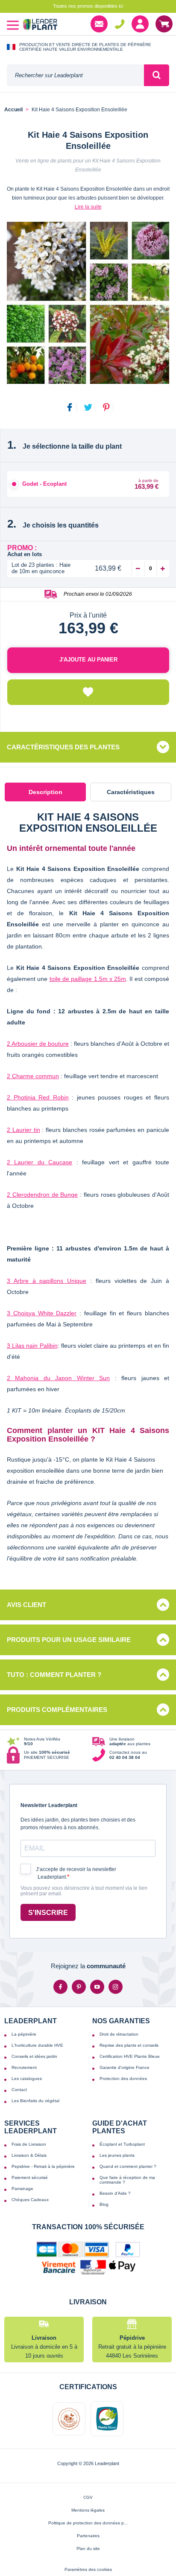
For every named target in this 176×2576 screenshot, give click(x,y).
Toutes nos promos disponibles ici (88, 6)
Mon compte (140, 24)
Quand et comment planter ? (128, 2166)
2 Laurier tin (23, 1130)
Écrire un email (99, 24)
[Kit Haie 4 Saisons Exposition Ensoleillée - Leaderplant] (88, 303)
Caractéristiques (131, 792)
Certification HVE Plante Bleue (130, 2056)
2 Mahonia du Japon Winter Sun (58, 1378)
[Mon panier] (164, 24)
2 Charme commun (33, 1076)
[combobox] (75, 75)
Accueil (13, 110)
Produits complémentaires (57, 1710)
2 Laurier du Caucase (40, 1162)
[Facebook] (60, 1987)
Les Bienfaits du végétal (35, 2101)
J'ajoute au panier (88, 660)
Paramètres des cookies (88, 2569)
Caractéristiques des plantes (63, 747)
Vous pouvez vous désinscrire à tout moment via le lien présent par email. (84, 1891)
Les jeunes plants (117, 2155)
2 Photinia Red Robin (38, 1097)
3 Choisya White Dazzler (42, 1313)
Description (45, 792)
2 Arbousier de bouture (38, 1044)
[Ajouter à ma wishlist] (88, 692)
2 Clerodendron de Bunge (42, 1195)
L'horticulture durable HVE (37, 2045)
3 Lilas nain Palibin (32, 1346)
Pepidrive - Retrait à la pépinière (43, 2166)
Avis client (26, 1605)
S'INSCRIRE (48, 1913)
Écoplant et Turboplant (122, 2144)
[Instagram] (116, 1987)
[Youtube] (97, 1987)
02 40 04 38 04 (120, 24)
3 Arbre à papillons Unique (47, 1281)
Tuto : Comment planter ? (54, 1675)
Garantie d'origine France (125, 2067)
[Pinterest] (79, 1987)
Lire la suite (88, 207)
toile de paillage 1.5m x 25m (88, 979)
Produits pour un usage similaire (69, 1640)
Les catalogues (27, 2078)
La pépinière (24, 2034)
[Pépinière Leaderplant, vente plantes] (40, 25)
